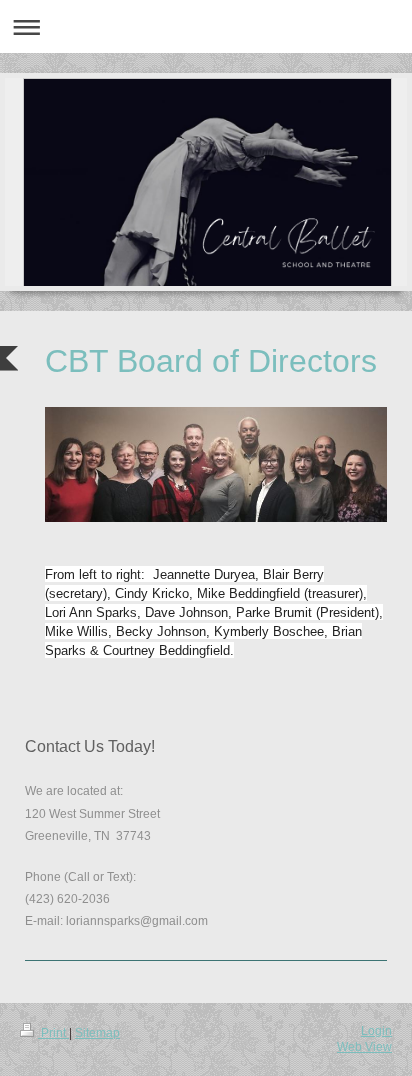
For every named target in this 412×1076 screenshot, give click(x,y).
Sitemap (97, 1033)
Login (376, 1031)
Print (53, 1033)
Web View (364, 1047)
